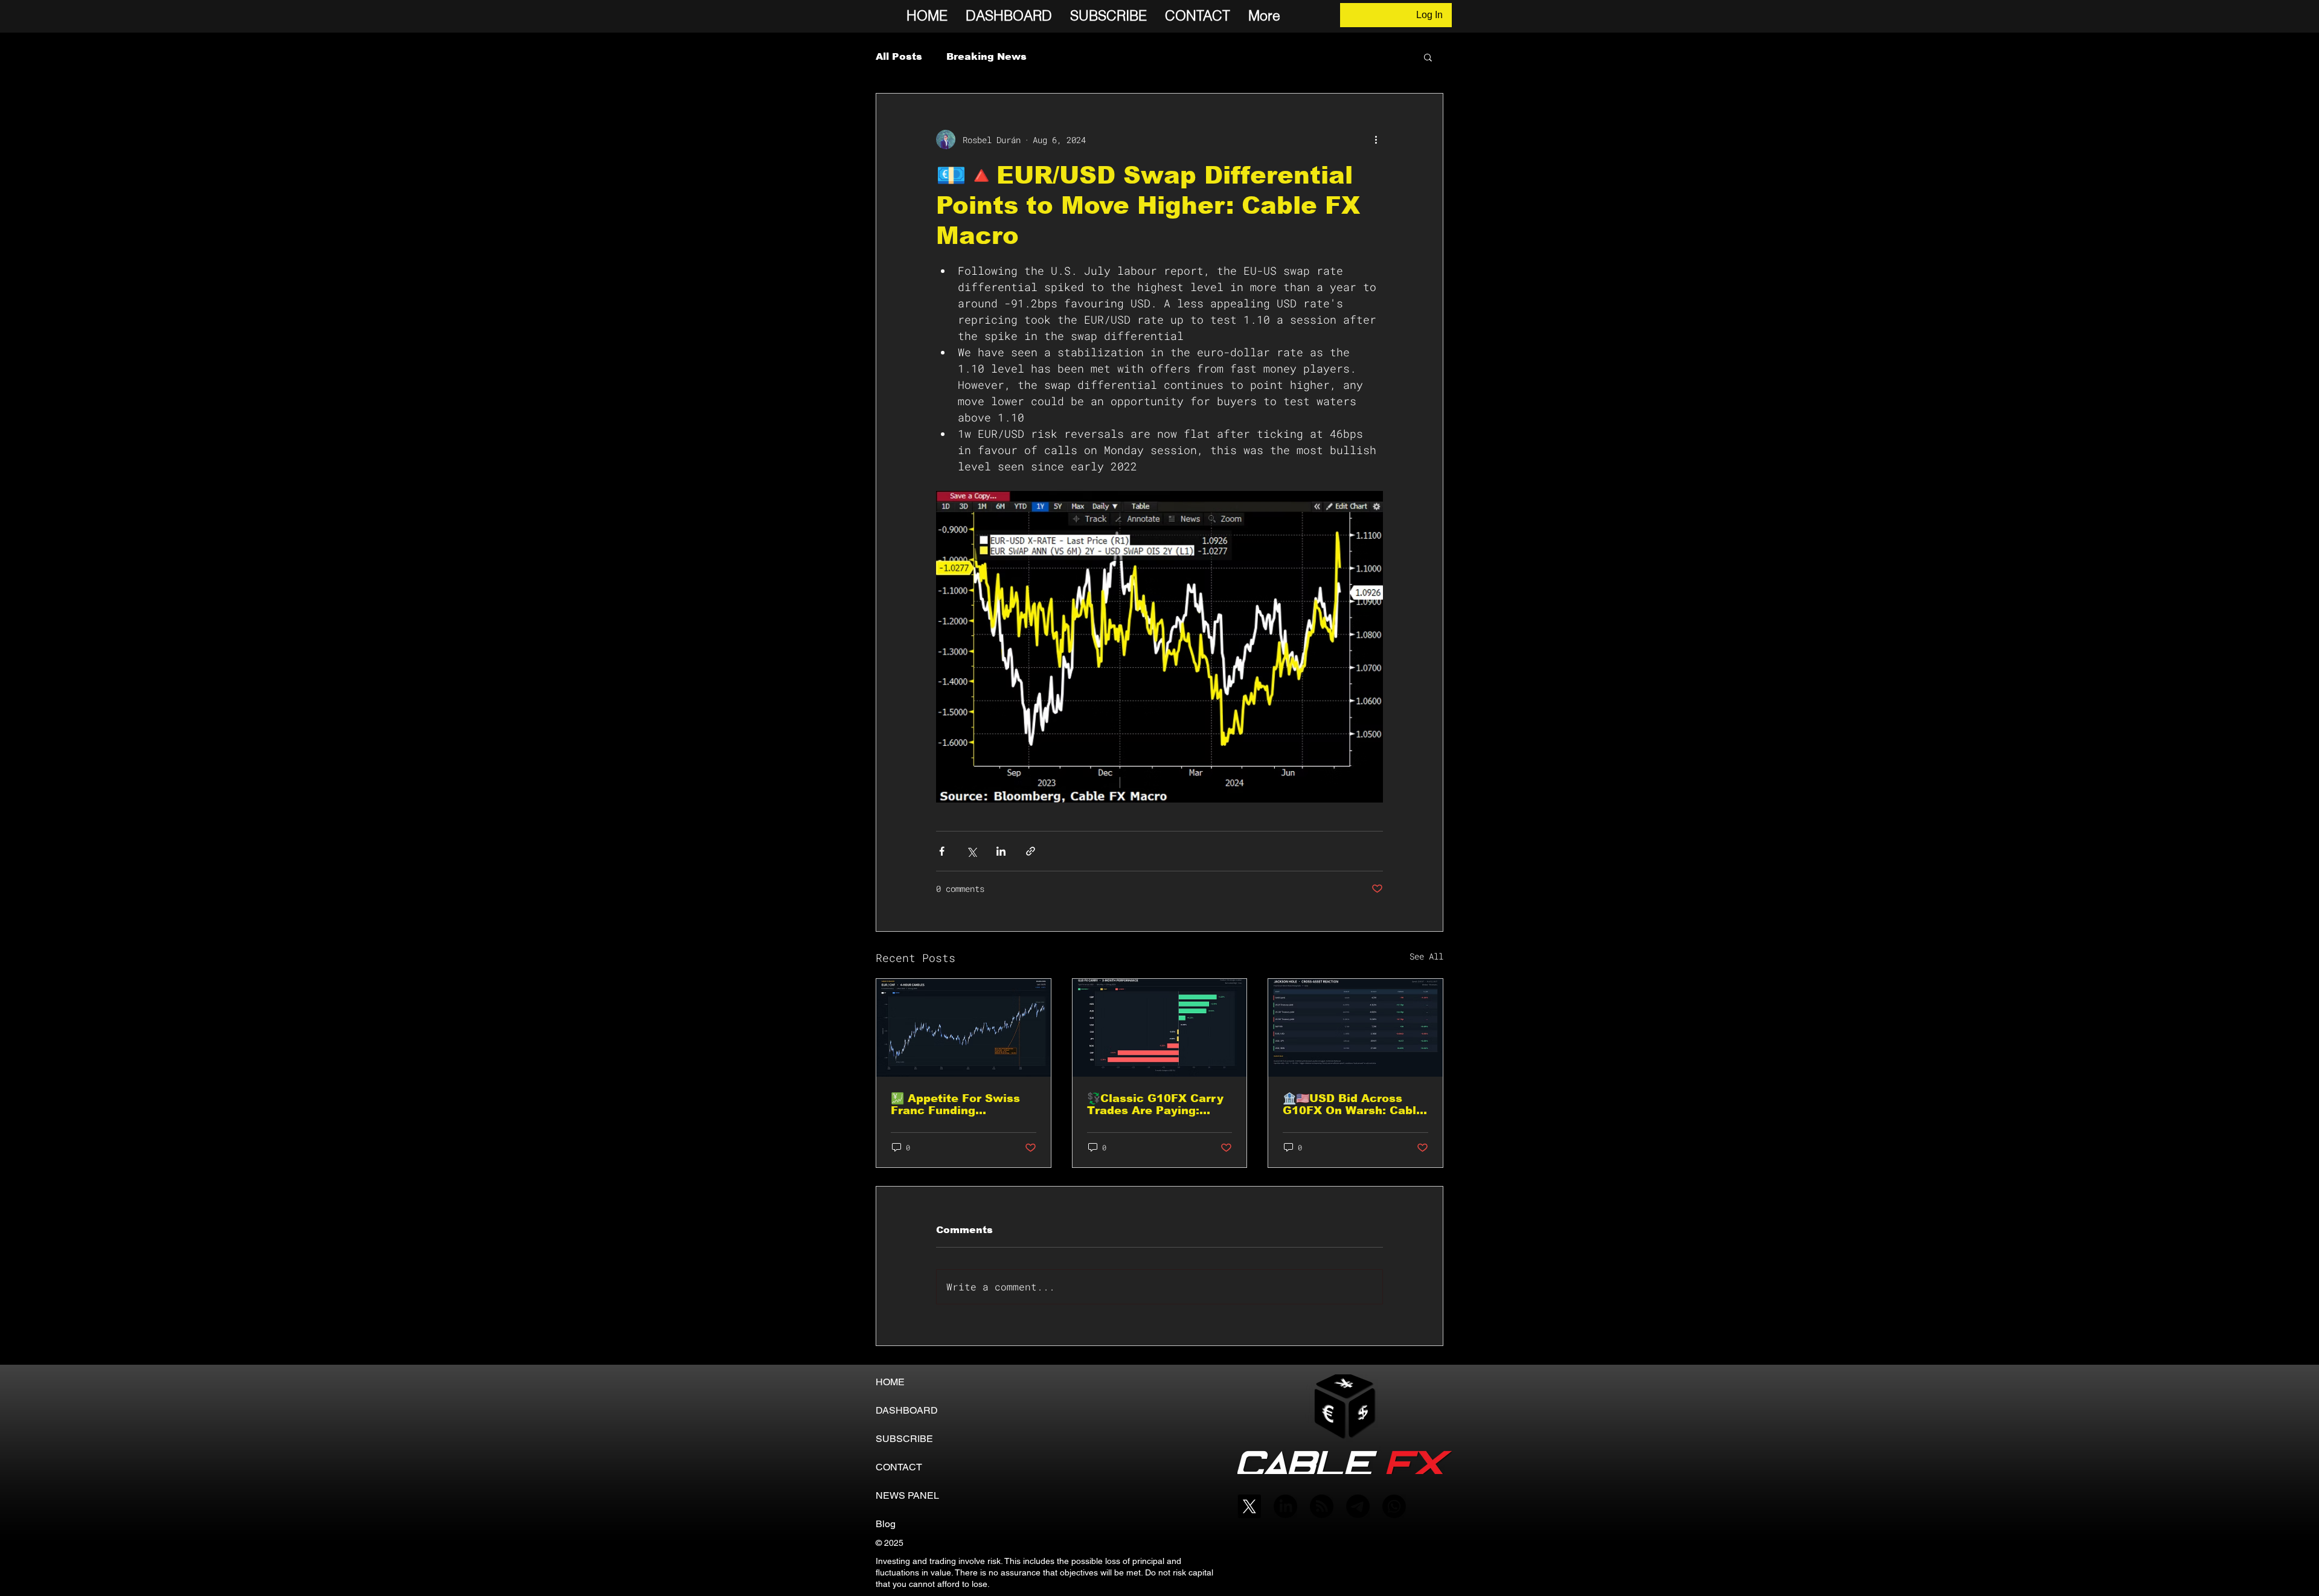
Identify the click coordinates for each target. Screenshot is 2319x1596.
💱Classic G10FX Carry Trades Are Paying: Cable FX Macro (1155, 1104)
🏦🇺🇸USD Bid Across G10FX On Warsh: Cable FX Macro (1353, 1104)
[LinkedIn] (1285, 1506)
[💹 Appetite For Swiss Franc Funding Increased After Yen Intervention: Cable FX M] (964, 1028)
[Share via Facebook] (942, 851)
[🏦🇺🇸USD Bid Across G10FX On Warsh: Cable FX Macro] (1355, 1028)
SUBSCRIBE (904, 1439)
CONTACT (899, 1467)
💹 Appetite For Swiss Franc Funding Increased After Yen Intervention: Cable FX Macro (957, 1104)
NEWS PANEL (907, 1495)
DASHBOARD (907, 1410)
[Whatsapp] (1394, 1506)
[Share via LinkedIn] (1001, 851)
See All (1426, 956)
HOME (890, 1382)
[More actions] (1376, 139)
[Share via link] (1031, 851)
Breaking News (986, 56)
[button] (1428, 57)
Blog (886, 1524)
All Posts (899, 56)
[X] (1249, 1506)
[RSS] (1322, 1506)
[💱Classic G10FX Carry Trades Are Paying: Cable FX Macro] (1160, 1028)
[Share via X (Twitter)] (971, 851)
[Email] (1358, 1506)
